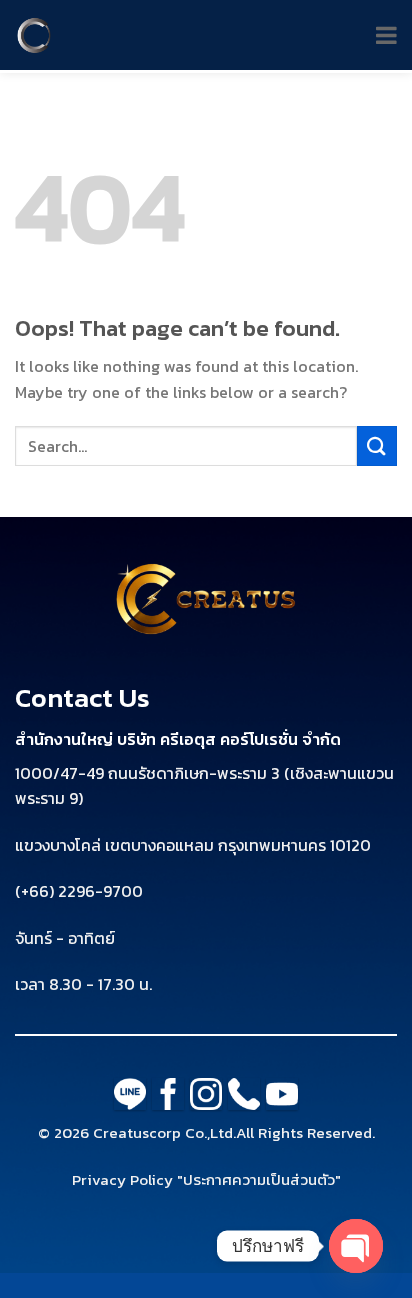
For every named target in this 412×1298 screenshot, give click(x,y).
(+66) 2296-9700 (79, 891)
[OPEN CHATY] (356, 1246)
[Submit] (377, 445)
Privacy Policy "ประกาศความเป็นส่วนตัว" (206, 1179)
